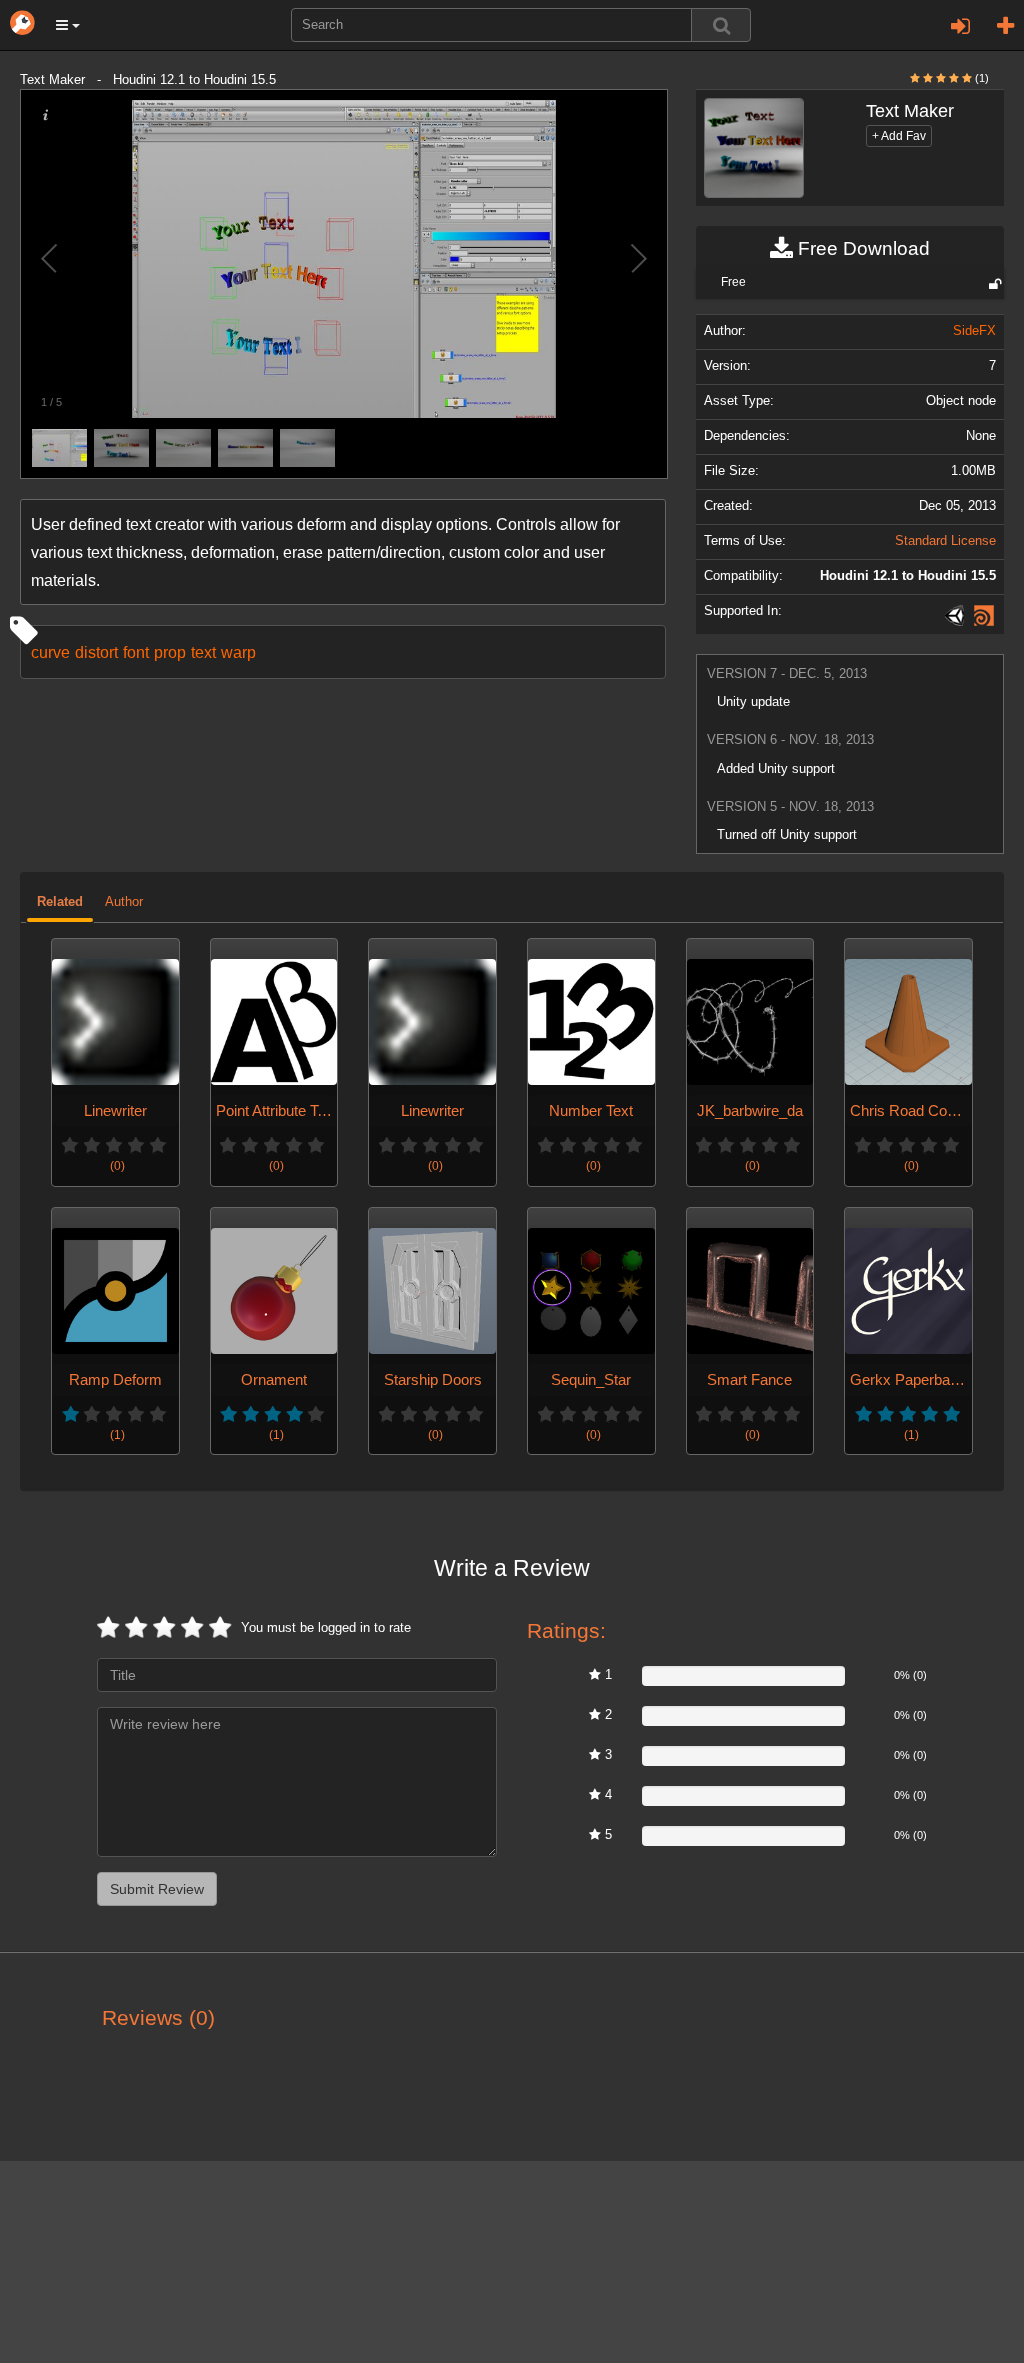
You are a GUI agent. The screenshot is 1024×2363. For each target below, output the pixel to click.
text (203, 652)
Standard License (945, 541)
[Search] (721, 25)
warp (238, 652)
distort (96, 652)
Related (60, 902)
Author (124, 902)
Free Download (861, 248)
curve (50, 652)
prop (170, 652)
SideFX (974, 331)
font (136, 652)
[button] (68, 25)
